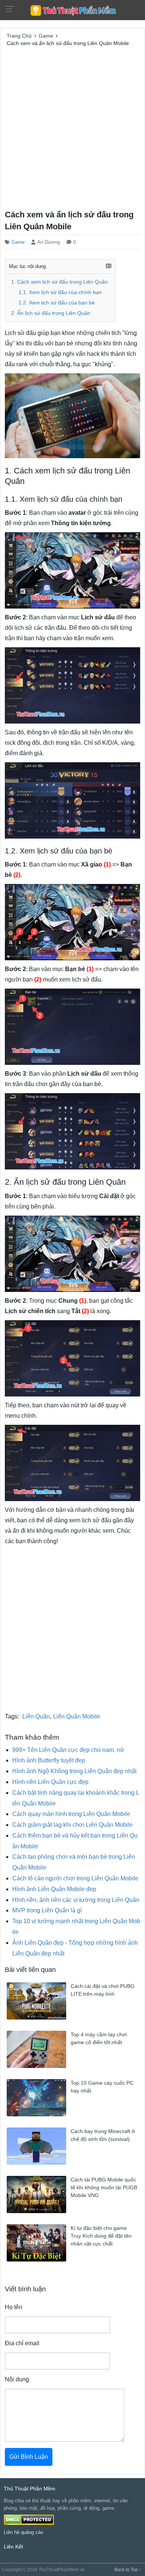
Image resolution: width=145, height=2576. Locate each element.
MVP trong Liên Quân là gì (47, 1910)
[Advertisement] (72, 127)
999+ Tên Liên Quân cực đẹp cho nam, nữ (68, 1750)
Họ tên (14, 2307)
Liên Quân (36, 1716)
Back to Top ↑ (128, 2570)
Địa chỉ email (22, 2343)
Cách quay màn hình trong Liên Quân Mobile (71, 1814)
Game (18, 242)
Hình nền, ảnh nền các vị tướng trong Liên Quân (76, 1900)
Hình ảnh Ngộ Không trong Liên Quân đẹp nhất (74, 1771)
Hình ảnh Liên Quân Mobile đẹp (54, 1889)
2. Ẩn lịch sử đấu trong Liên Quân (51, 313)
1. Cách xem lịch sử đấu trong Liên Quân (59, 282)
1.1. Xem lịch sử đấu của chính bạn (60, 292)
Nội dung (17, 2379)
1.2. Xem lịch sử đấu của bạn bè (57, 303)
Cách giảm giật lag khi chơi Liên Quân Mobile (72, 1825)
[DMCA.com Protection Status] (29, 2520)
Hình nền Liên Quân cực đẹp (50, 1782)
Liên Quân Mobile (77, 1716)
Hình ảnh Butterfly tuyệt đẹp (49, 1760)
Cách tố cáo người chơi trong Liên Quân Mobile (75, 1878)
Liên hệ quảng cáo (23, 2532)
